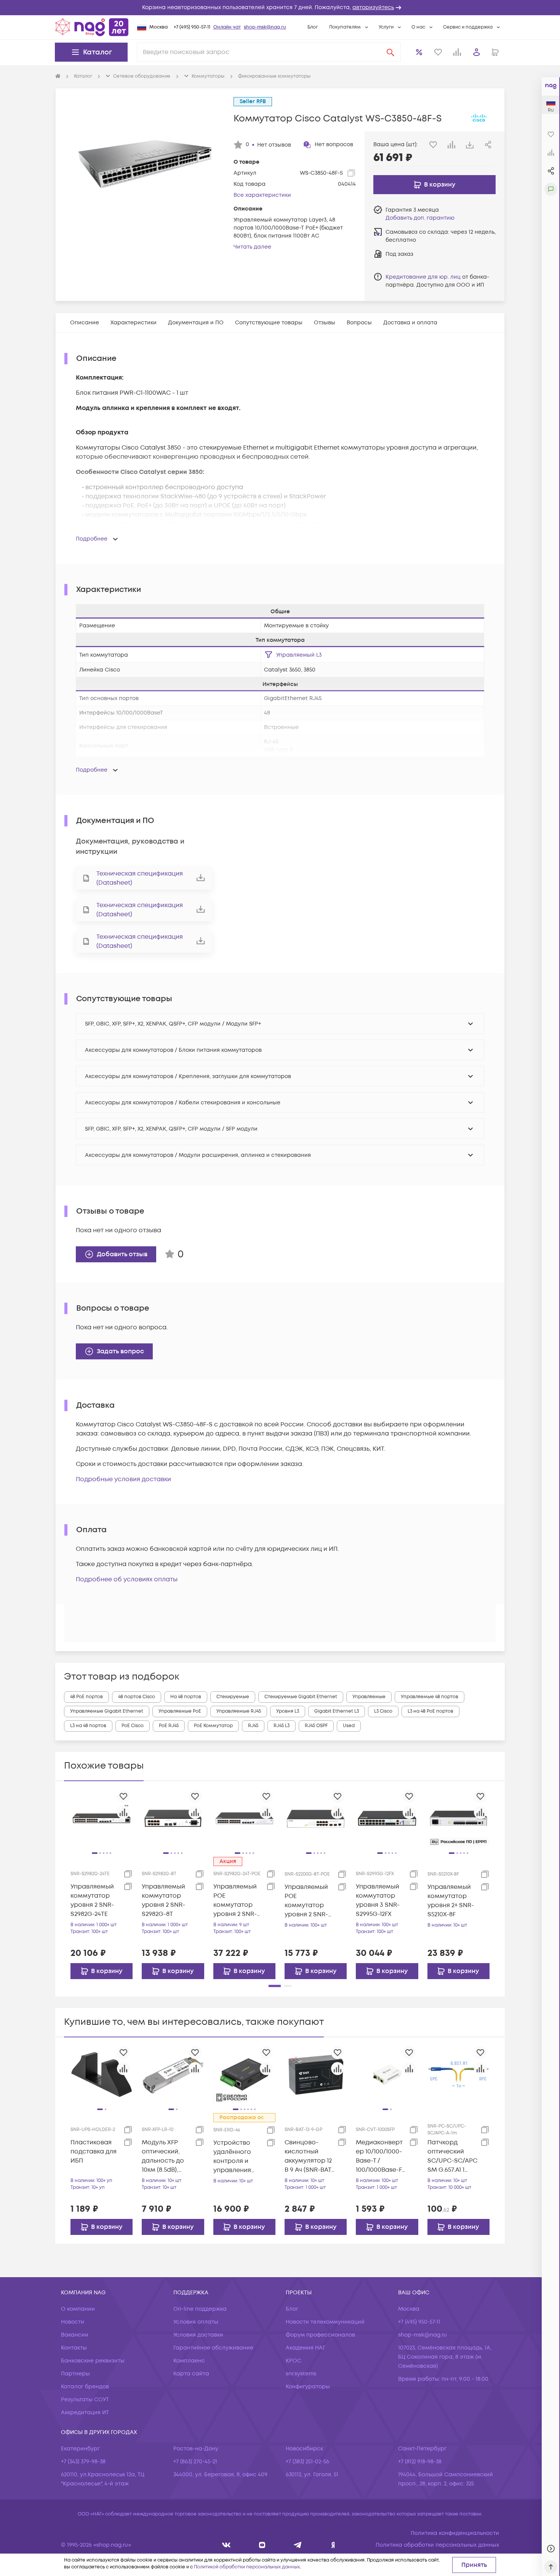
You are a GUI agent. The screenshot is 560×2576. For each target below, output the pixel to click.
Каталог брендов (85, 2387)
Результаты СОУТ (85, 2400)
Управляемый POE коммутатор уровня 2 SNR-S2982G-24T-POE (238, 1900)
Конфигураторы (308, 2387)
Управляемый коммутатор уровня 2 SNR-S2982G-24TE (92, 1900)
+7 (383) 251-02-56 (307, 2462)
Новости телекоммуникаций (325, 2322)
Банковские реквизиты (93, 2361)
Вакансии (75, 2335)
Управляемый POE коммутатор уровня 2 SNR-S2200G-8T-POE (308, 1901)
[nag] (333, 2545)
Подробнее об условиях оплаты (127, 1579)
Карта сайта (191, 2374)
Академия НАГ (306, 2348)
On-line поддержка (200, 2309)
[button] (280, 8)
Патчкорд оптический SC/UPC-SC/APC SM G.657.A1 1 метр (452, 2156)
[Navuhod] (262, 2545)
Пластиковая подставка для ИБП (94, 2152)
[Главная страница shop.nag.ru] (92, 27)
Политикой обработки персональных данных (247, 2567)
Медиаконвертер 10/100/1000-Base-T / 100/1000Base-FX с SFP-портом (381, 2156)
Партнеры (75, 2374)
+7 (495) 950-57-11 (192, 27)
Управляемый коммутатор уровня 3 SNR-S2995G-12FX (378, 1900)
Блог (313, 27)
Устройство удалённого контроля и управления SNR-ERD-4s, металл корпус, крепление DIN (238, 2157)
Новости (73, 2322)
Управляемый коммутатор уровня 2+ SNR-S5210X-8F (451, 1901)
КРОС (294, 2361)
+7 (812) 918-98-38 (420, 2462)
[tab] (85, 323)
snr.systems (301, 2374)
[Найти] (390, 52)
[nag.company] (226, 2545)
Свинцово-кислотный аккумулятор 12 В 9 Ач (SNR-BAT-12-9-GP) (309, 2156)
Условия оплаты (196, 2322)
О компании (78, 2309)
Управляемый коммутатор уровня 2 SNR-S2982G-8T (163, 1900)
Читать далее (252, 247)
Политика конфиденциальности (455, 2533)
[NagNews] (298, 2545)
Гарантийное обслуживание (213, 2348)
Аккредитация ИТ (85, 2413)
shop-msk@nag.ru (265, 27)
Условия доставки (198, 2335)
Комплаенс (189, 2361)
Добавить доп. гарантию (420, 218)
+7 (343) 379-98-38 (83, 2462)
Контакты (74, 2348)
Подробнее (92, 539)
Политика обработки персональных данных (437, 2545)
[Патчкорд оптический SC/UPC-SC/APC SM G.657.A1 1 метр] (458, 2074)
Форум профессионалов (320, 2335)
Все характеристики (262, 195)
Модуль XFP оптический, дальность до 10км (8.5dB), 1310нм (163, 2156)
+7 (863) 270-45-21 (195, 2462)
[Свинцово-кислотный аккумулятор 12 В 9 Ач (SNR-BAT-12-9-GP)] (316, 2074)
